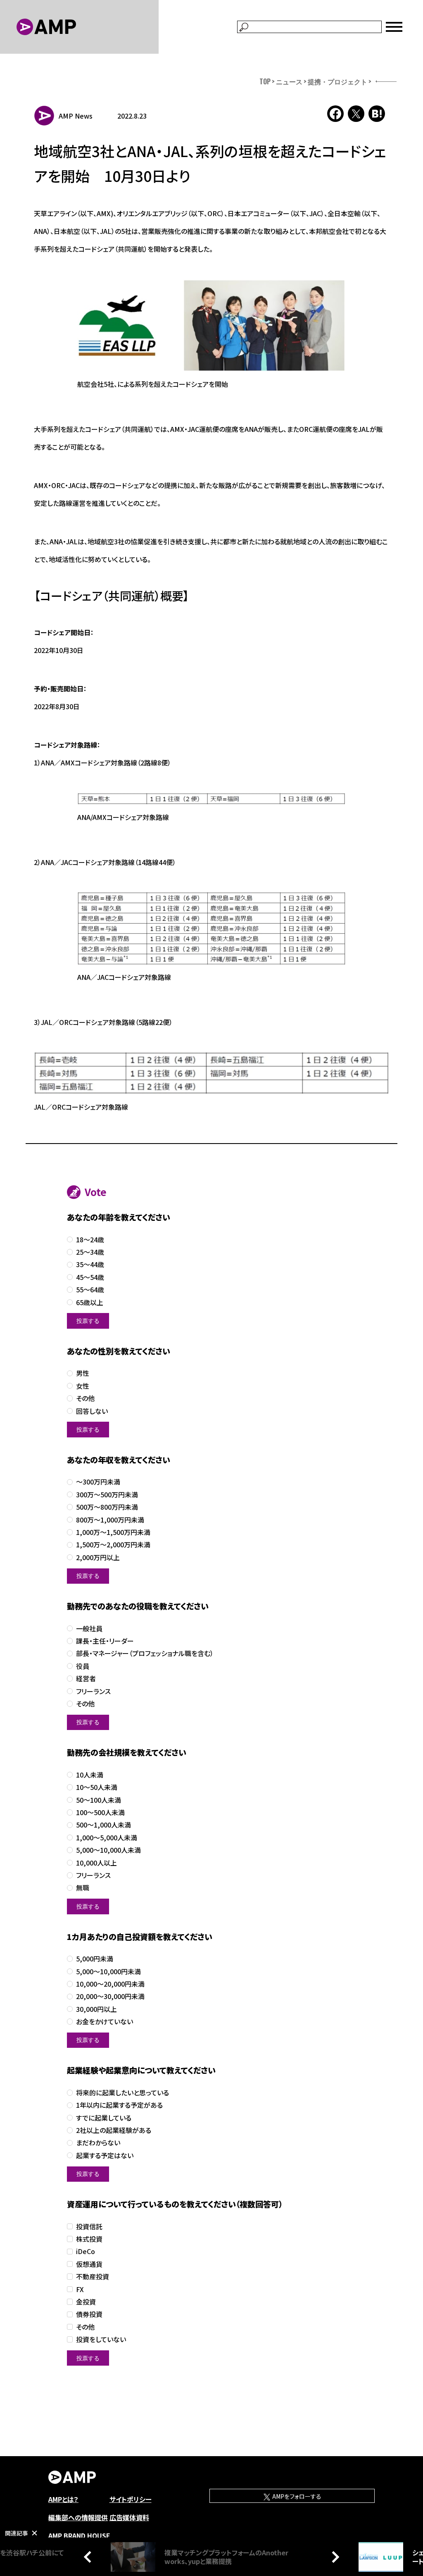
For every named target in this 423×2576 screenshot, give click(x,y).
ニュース (289, 81)
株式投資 (89, 2239)
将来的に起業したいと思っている (122, 2093)
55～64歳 (90, 1290)
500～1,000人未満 (103, 1825)
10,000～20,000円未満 (110, 1984)
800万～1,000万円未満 (110, 1520)
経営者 (86, 1679)
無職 (83, 1888)
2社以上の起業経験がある (114, 2130)
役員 (83, 1666)
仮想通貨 (89, 2264)
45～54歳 (90, 1277)
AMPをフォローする (296, 2496)
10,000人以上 (96, 1863)
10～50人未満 (97, 1787)
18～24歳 (90, 1240)
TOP (265, 81)
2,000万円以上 (98, 1557)
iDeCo (86, 2251)
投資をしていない (101, 2339)
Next (333, 2557)
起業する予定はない (105, 2155)
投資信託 (89, 2227)
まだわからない (98, 2143)
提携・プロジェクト (337, 81)
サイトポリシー (131, 2499)
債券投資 (89, 2314)
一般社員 (89, 1629)
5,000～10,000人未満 (108, 1850)
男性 (83, 1373)
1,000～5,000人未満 (107, 1838)
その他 (85, 1398)
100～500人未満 (100, 1812)
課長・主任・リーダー (105, 1641)
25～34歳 (90, 1252)
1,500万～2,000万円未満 (113, 1545)
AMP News (76, 116)
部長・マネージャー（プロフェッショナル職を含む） (145, 1653)
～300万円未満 (98, 1482)
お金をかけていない (105, 2022)
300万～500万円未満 (107, 1495)
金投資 (86, 2302)
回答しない (92, 1411)
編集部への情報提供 (78, 2517)
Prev (90, 2557)
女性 (83, 1386)
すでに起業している (104, 2118)
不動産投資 (93, 2277)
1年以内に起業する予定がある (119, 2105)
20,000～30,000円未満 (110, 1996)
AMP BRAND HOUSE (79, 2535)
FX (80, 2289)
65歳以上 (90, 1302)
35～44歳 (90, 1264)
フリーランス (93, 1691)
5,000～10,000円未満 (108, 1972)
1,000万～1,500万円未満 (113, 1532)
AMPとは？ (63, 2499)
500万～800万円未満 (107, 1507)
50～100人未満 (99, 1800)
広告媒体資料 (129, 2517)
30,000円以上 (96, 2009)
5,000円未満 (95, 1959)
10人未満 (90, 1775)
